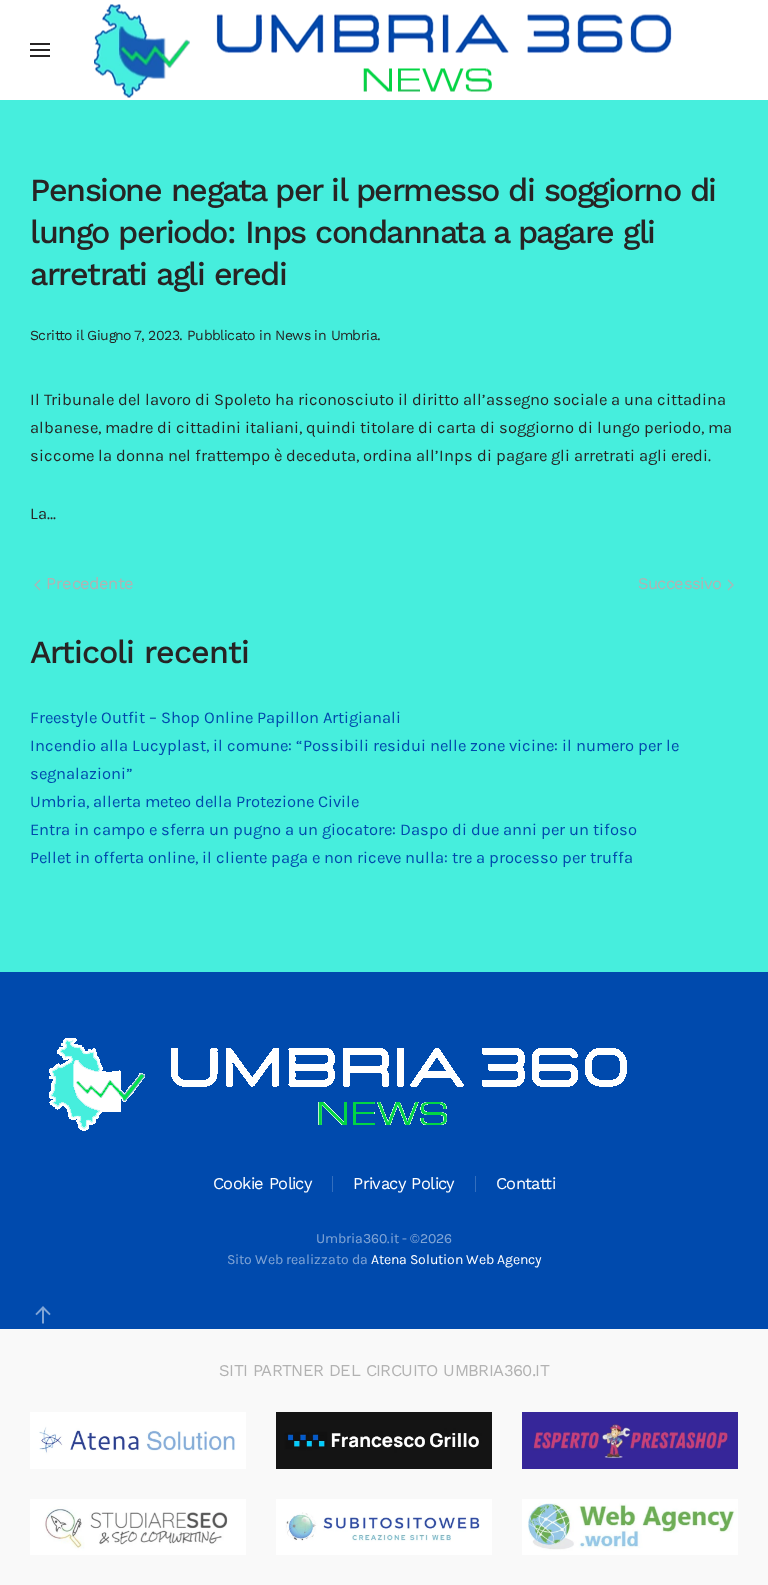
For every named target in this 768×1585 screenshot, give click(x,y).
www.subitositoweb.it (420, 1527)
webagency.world (650, 1527)
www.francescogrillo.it (421, 1440)
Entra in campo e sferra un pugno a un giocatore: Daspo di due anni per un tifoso (333, 829)
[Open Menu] (40, 50)
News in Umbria (326, 335)
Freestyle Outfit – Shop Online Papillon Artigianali (215, 717)
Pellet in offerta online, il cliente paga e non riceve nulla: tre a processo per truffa (331, 857)
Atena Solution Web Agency (456, 1259)
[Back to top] (43, 1315)
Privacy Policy (404, 1183)
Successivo (682, 583)
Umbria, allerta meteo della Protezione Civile (194, 801)
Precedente (87, 583)
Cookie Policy (262, 1183)
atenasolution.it (153, 1440)
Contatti (525, 1183)
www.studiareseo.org (171, 1527)
